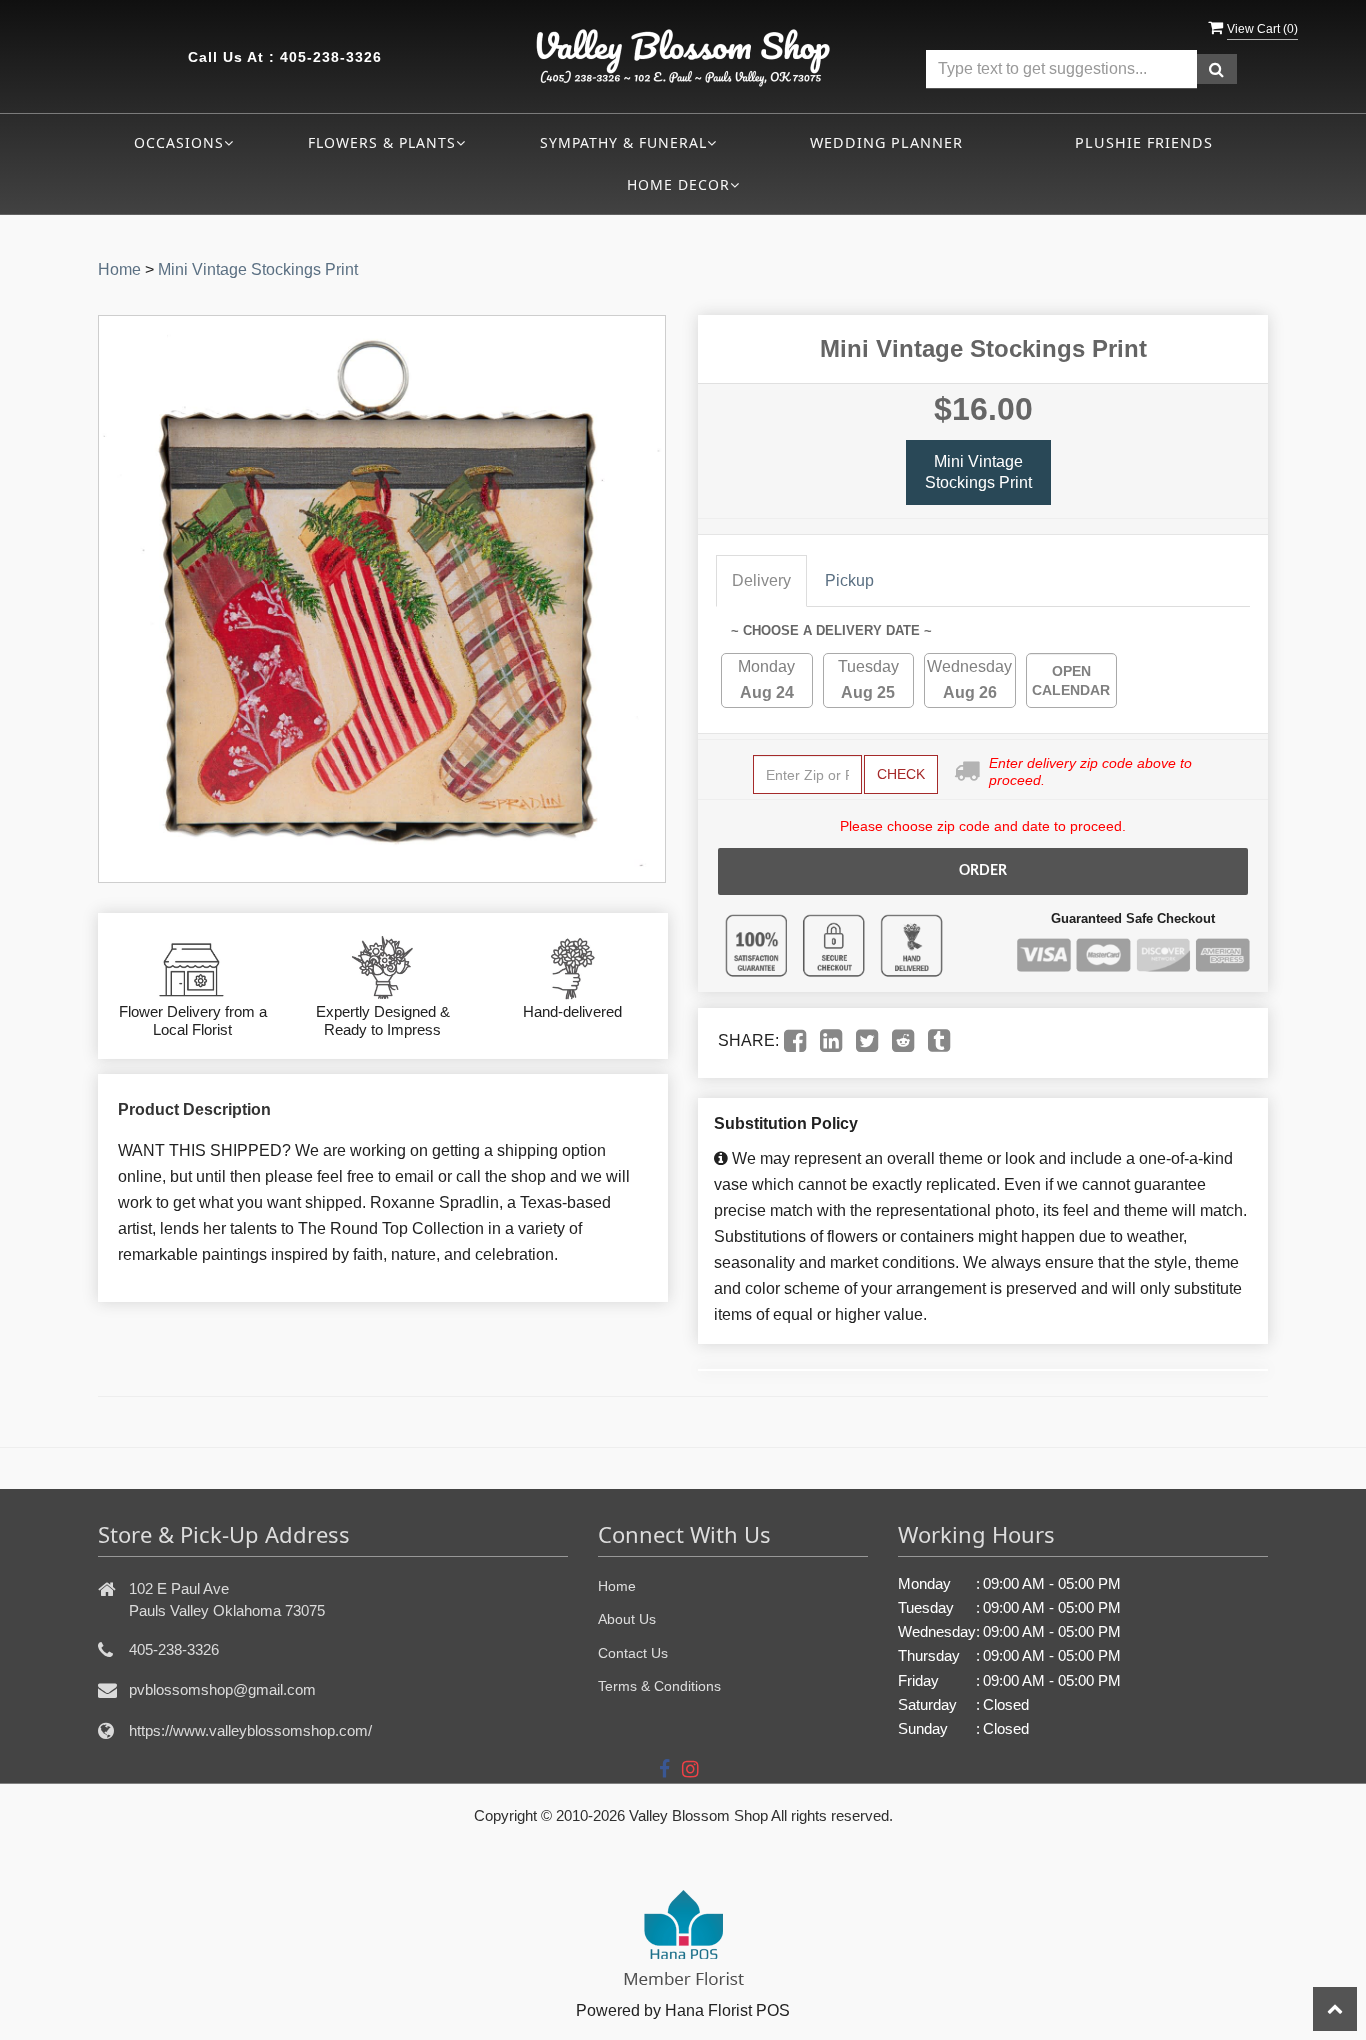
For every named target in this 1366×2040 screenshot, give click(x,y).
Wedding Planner (886, 142)
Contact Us (633, 1653)
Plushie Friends (1144, 142)
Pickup (849, 580)
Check (901, 774)
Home (119, 269)
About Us (627, 1619)
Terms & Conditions (659, 1686)
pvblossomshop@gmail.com (222, 1689)
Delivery (761, 580)
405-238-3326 (331, 57)
